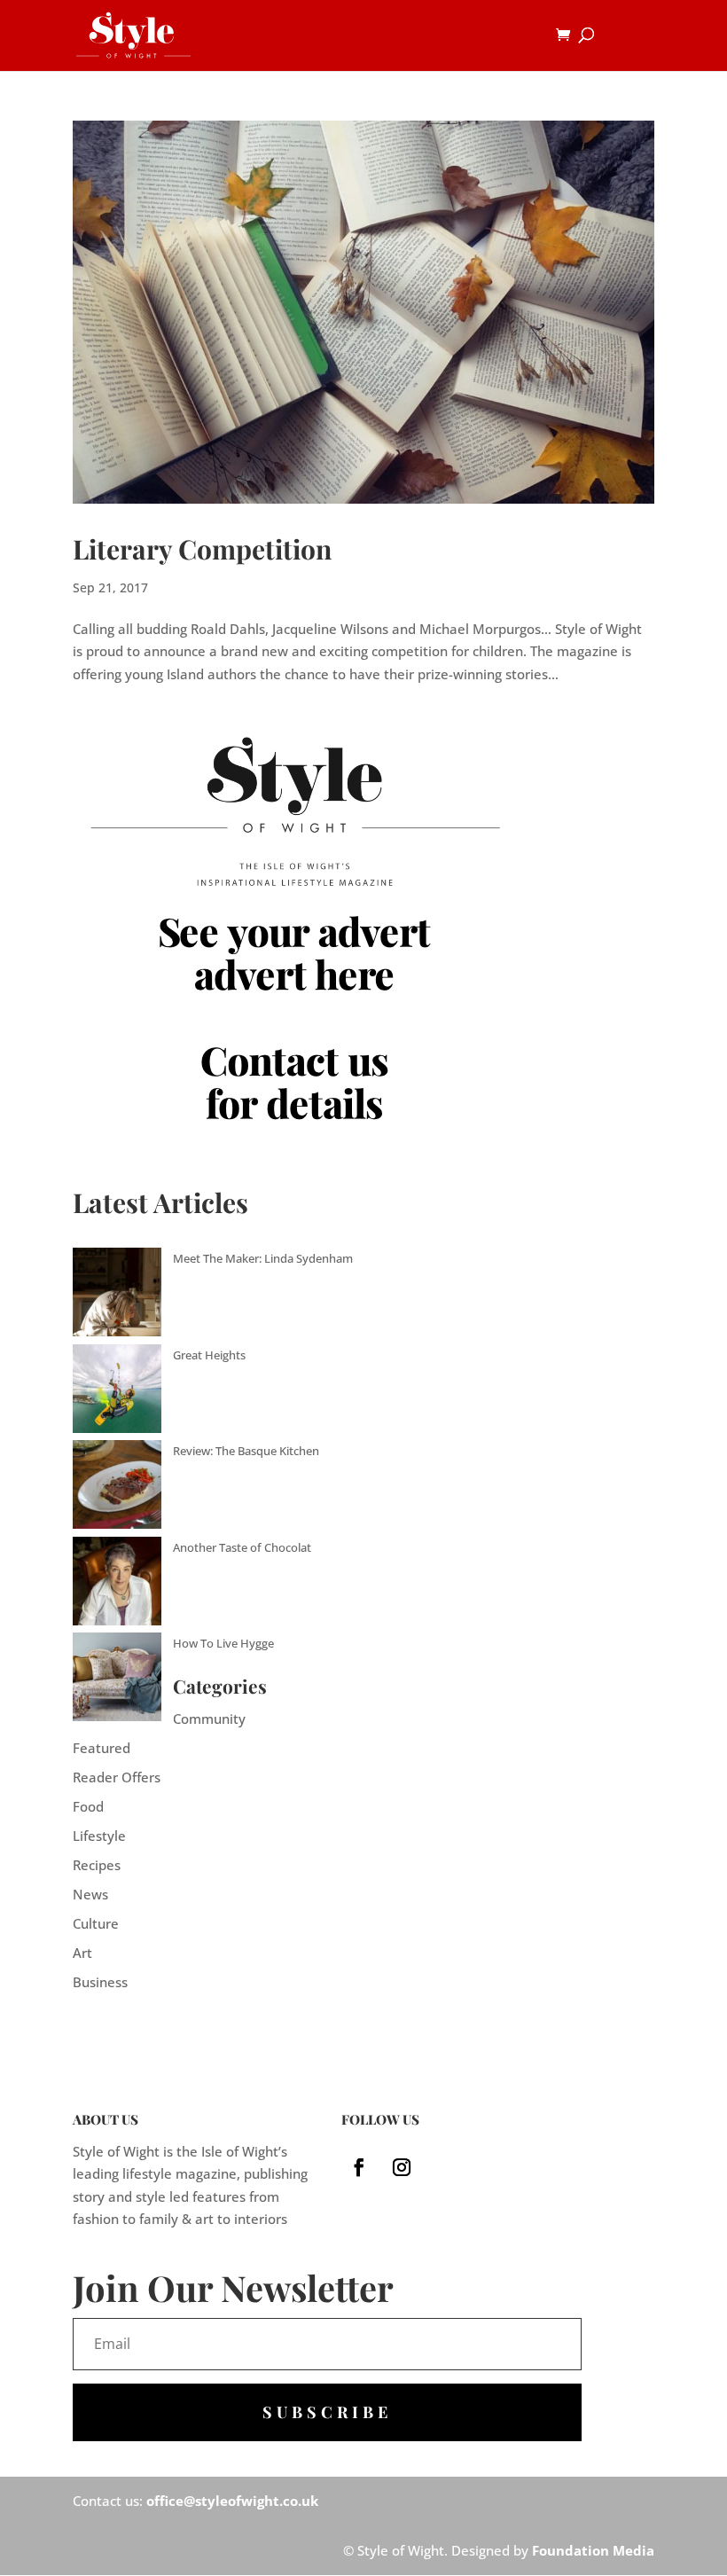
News (90, 1894)
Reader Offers (117, 1777)
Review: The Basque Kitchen (246, 1451)
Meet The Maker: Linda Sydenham (263, 1258)
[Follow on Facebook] (359, 2167)
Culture (96, 1923)
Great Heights (209, 1355)
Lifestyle (99, 1836)
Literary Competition (202, 549)
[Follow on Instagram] (402, 2167)
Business (100, 1982)
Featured (102, 1748)
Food (88, 1806)
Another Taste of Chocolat (242, 1547)
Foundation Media (593, 2550)
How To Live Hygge (223, 1643)
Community (209, 1719)
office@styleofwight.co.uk (232, 2501)
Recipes (97, 1865)
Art (82, 1953)
